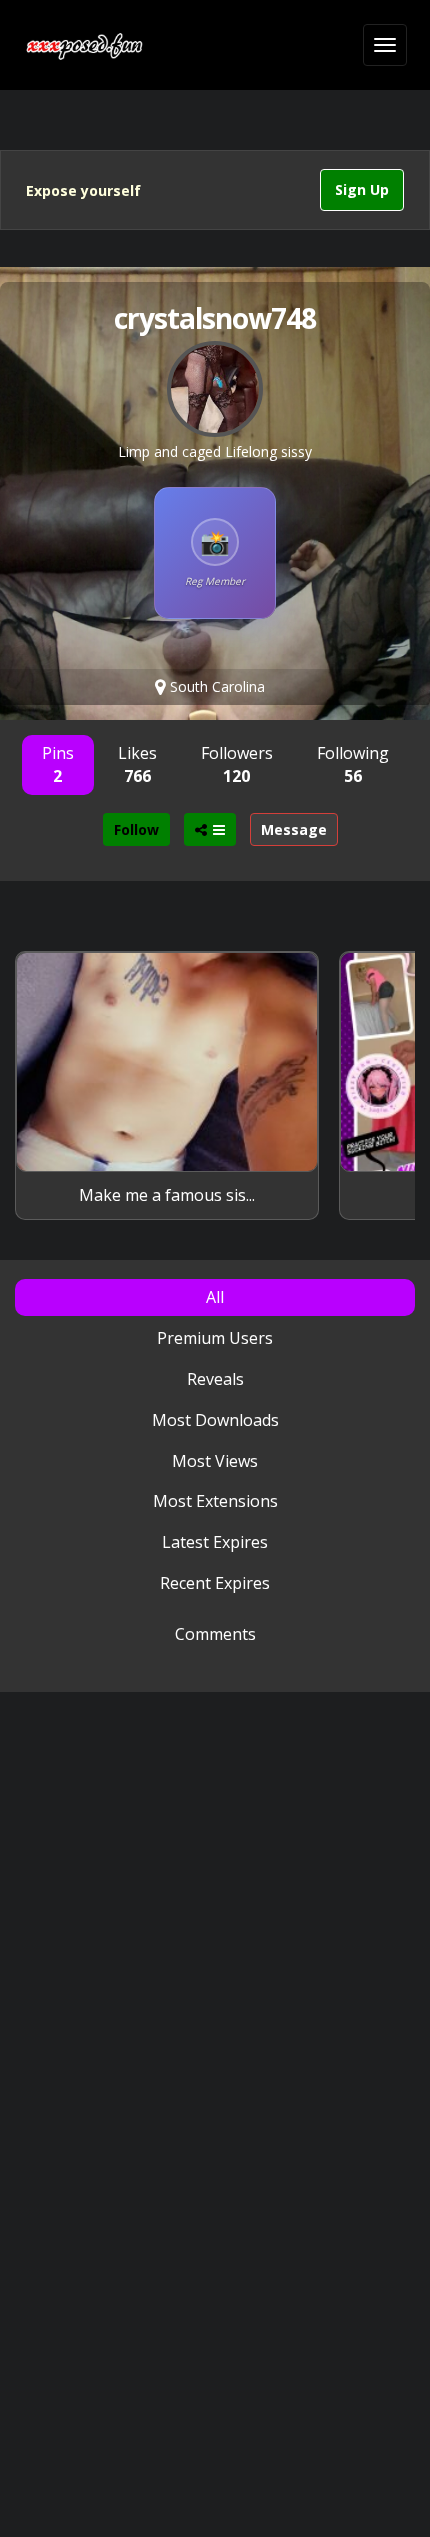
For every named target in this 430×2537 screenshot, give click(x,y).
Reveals (215, 1379)
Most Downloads (215, 1420)
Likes (137, 764)
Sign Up (362, 189)
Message (294, 829)
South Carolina (215, 686)
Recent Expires (215, 1583)
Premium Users (215, 1338)
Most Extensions (215, 1501)
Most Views (215, 1461)
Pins (58, 764)
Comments (215, 1634)
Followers (237, 764)
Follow (136, 829)
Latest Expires (215, 1542)
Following (353, 764)
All (215, 1297)
